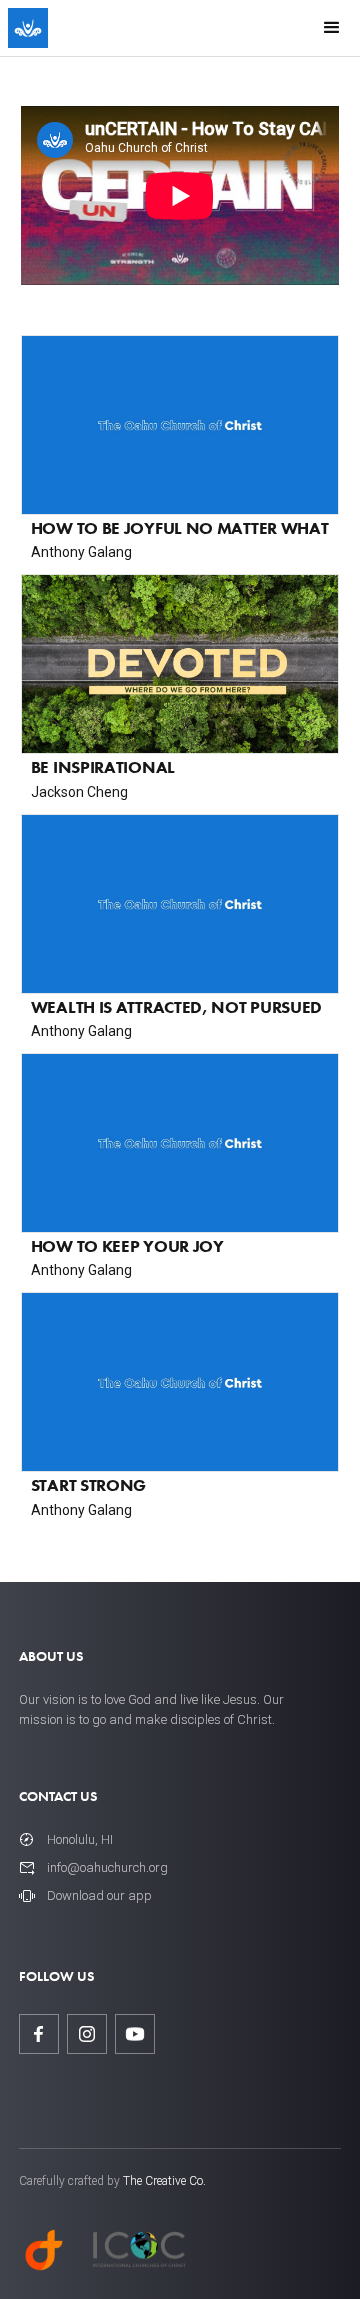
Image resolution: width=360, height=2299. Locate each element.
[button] (332, 28)
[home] (28, 28)
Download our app (99, 1895)
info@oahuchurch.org (107, 1867)
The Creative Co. (164, 2181)
